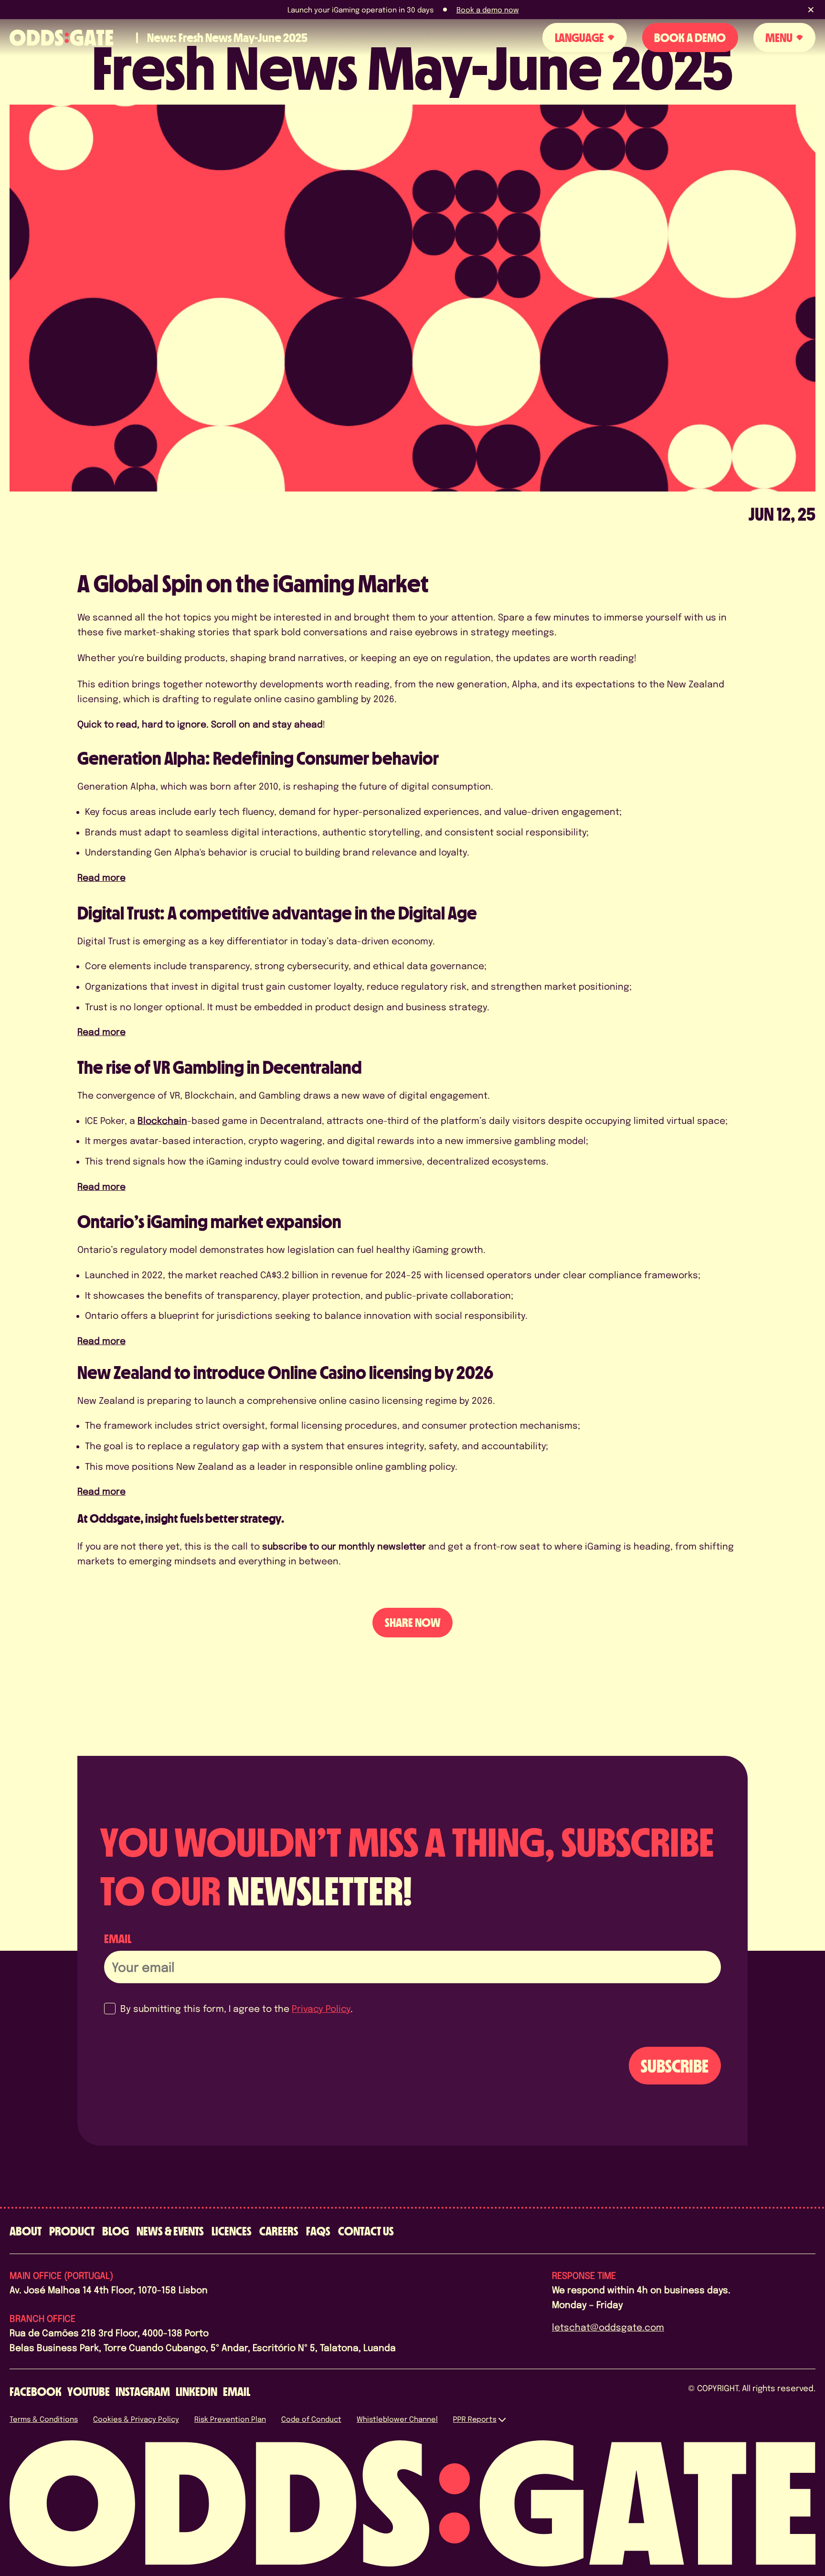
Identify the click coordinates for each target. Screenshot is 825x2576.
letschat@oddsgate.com (608, 2327)
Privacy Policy (321, 2008)
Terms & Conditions (44, 2419)
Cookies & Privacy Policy (136, 2419)
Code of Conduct (311, 2419)
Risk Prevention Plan (230, 2419)
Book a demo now (488, 10)
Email (118, 1939)
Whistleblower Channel (397, 2419)
